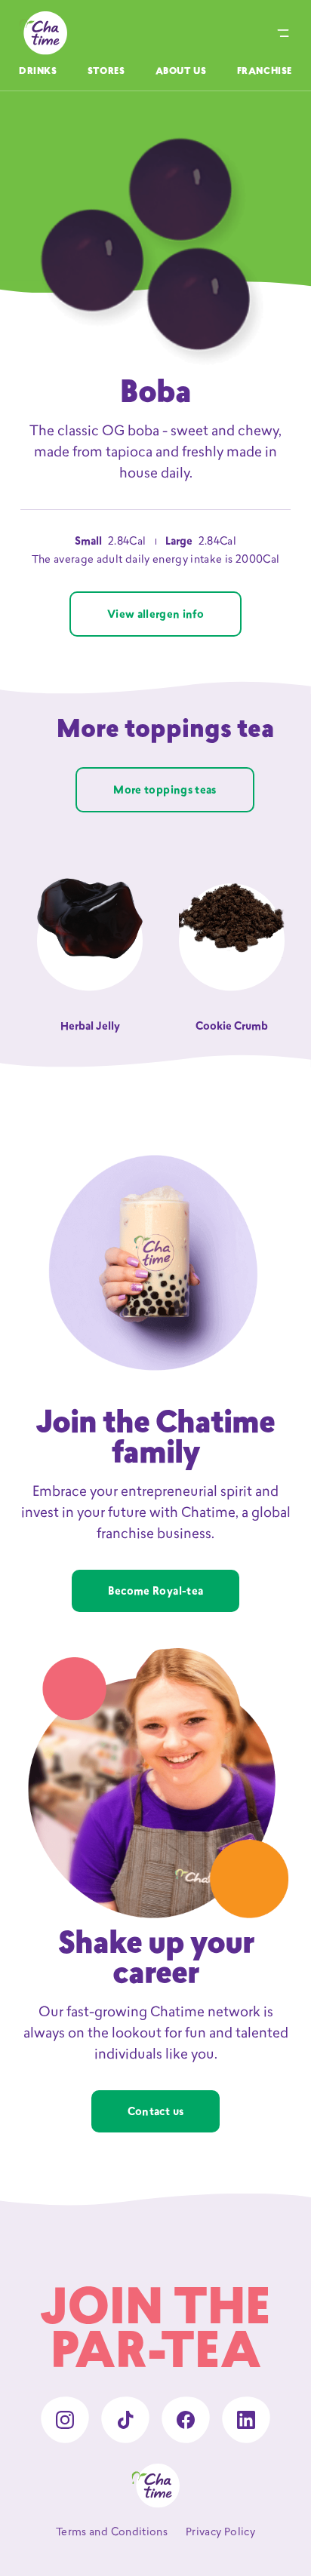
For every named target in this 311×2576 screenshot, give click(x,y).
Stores (106, 72)
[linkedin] (246, 2420)
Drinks (38, 72)
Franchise (265, 72)
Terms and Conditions (112, 2533)
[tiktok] (125, 2420)
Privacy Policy (220, 2533)
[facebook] (186, 2420)
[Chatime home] (43, 33)
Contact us (156, 2112)
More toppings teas (165, 791)
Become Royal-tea (156, 1592)
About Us (181, 72)
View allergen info (155, 615)
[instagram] (65, 2420)
